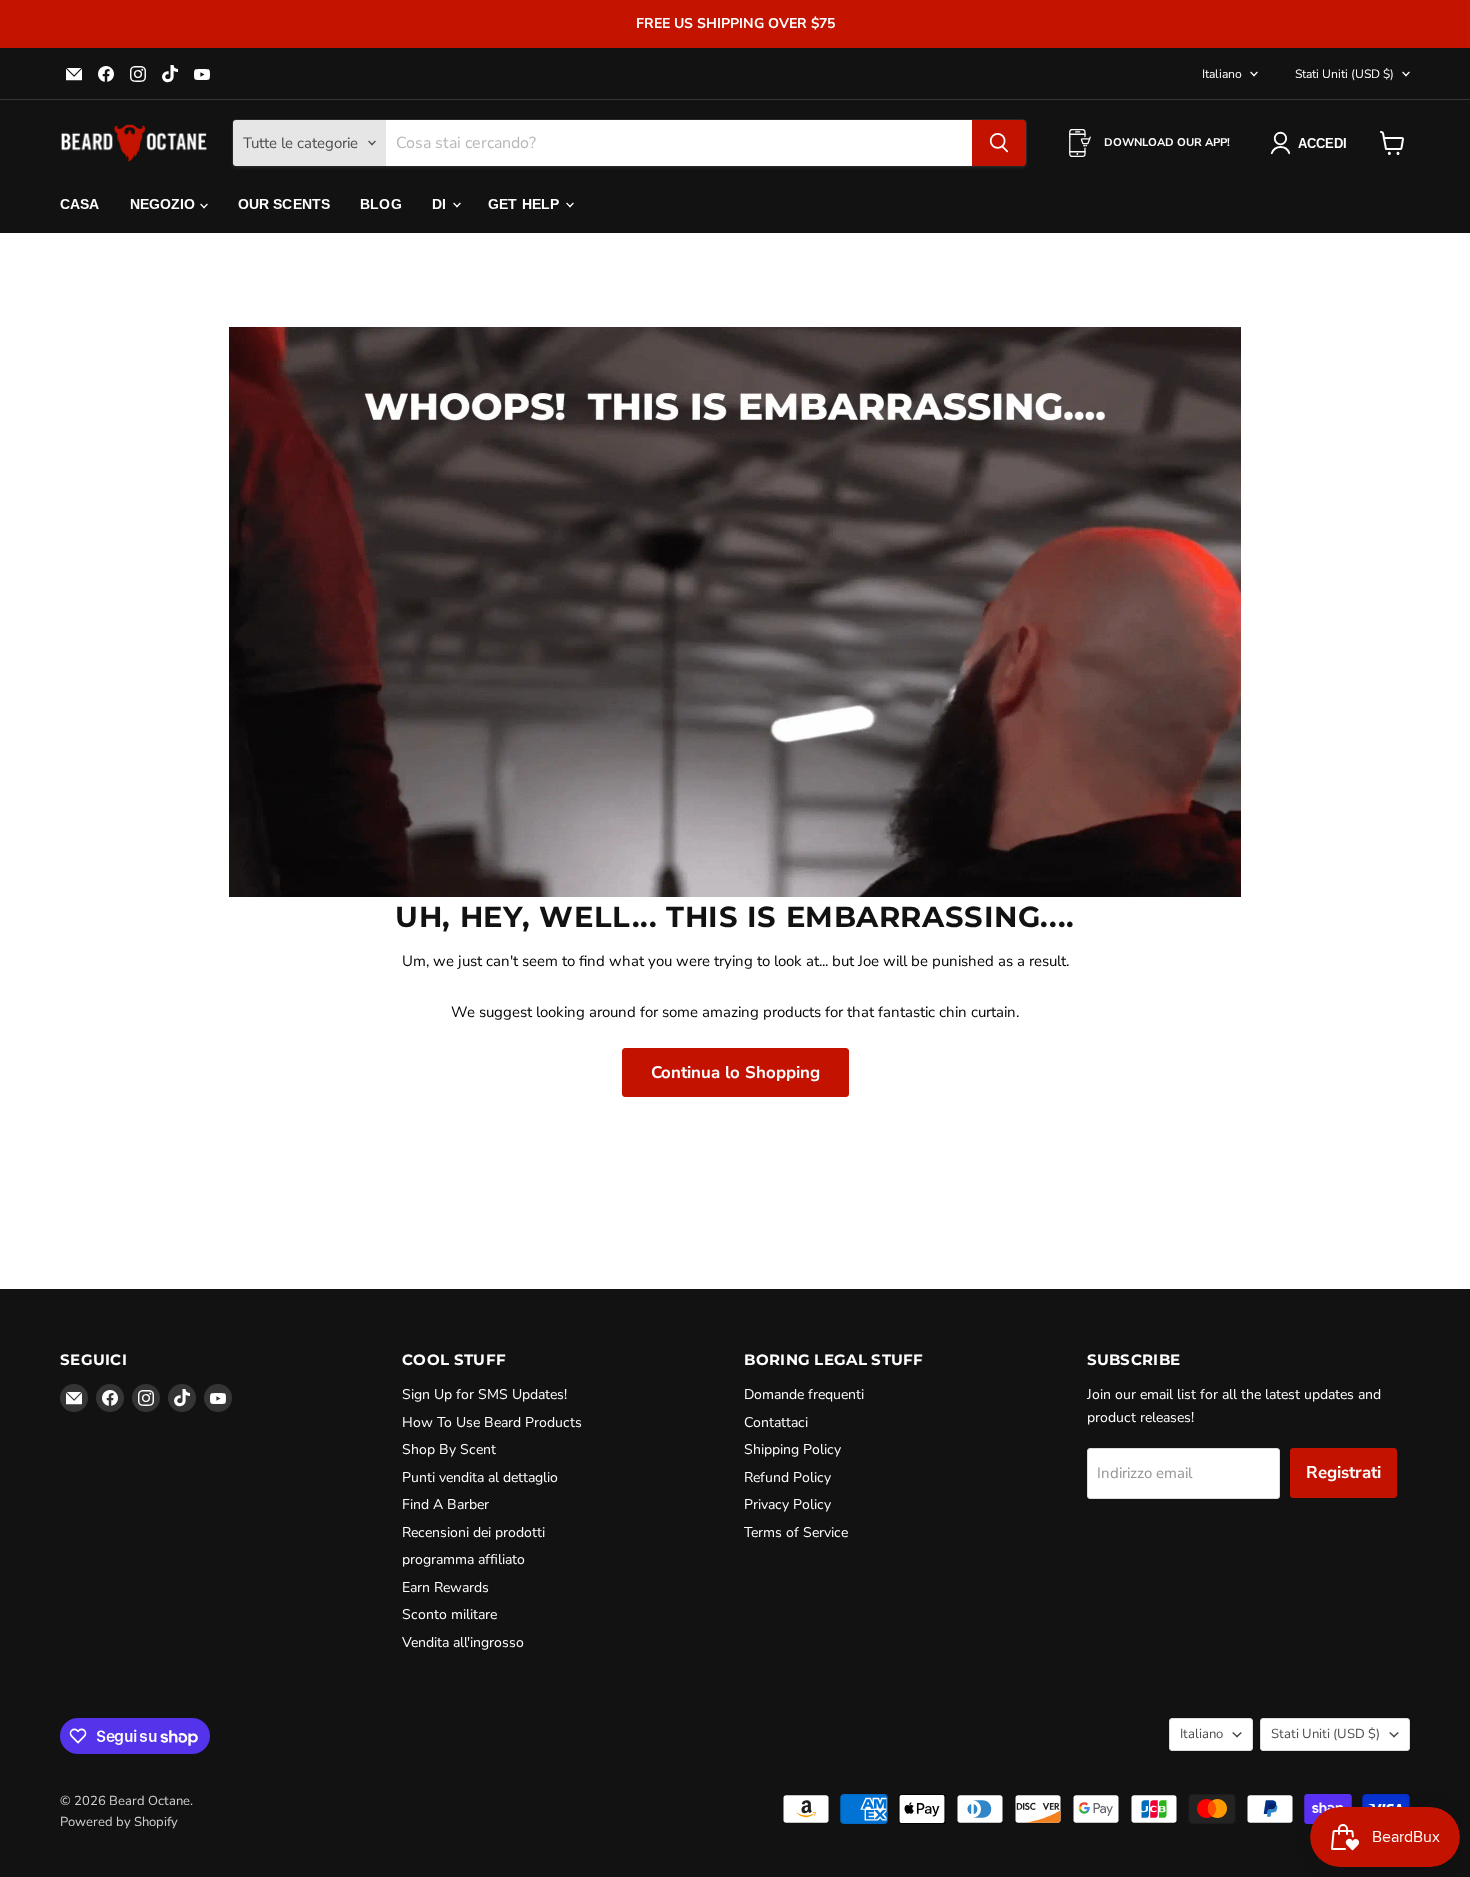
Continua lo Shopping (735, 1072)
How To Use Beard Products (492, 1422)
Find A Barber (445, 1504)
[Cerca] (999, 143)
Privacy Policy (787, 1504)
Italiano (1222, 74)
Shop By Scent (449, 1449)
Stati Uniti (1344, 74)
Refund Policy (787, 1477)
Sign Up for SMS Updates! (484, 1394)
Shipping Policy (792, 1449)
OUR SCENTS (284, 204)
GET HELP (525, 204)
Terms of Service (796, 1532)
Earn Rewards (445, 1587)
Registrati (1343, 1472)
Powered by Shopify (119, 1822)
